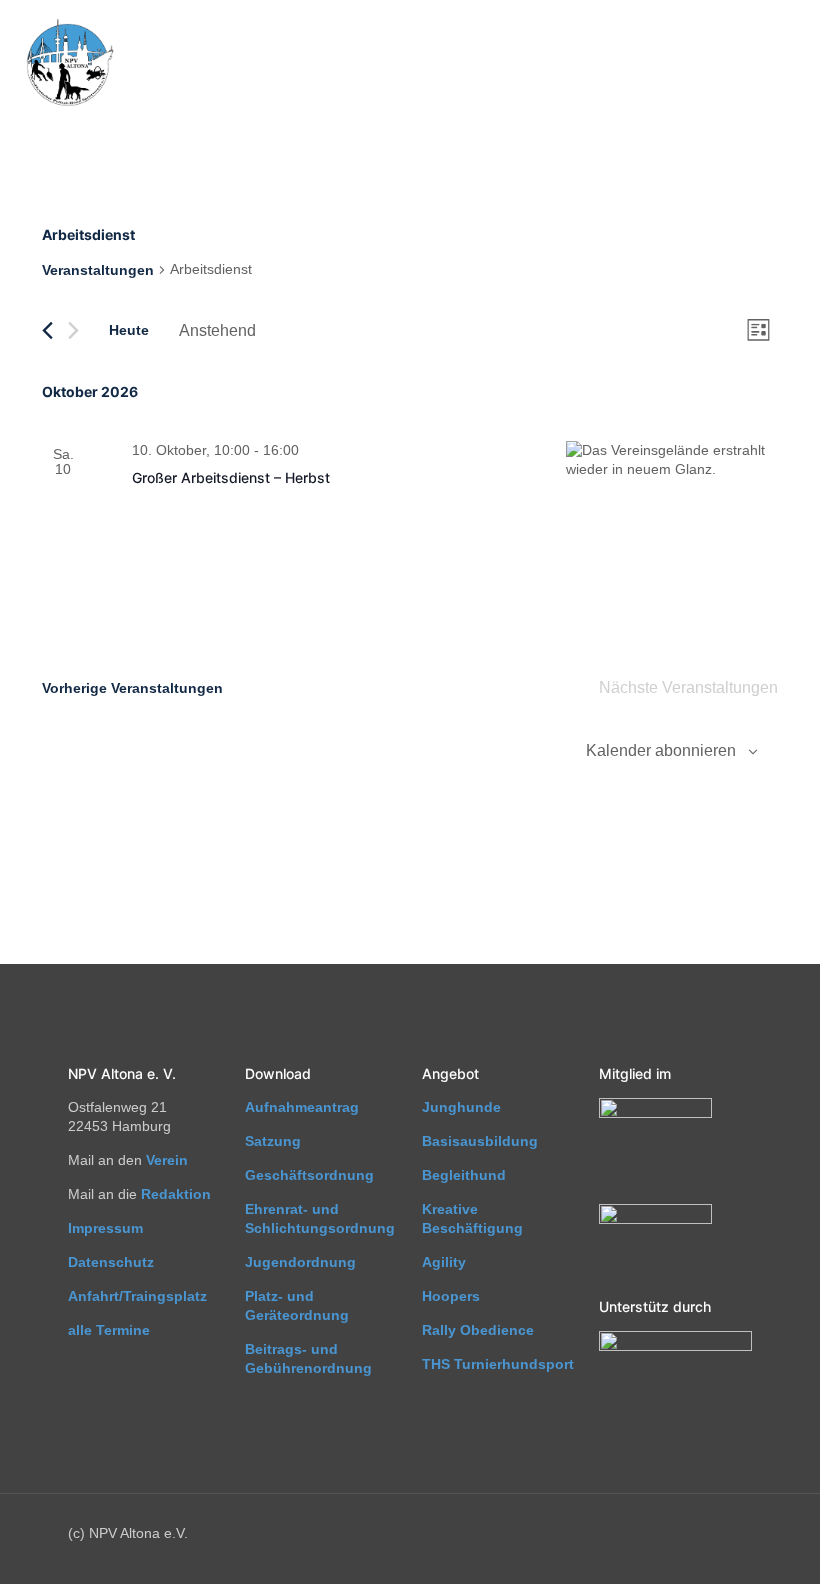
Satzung (273, 1141)
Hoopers (451, 1296)
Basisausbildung (480, 1141)
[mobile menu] (788, 64)
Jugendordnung (300, 1262)
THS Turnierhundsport (498, 1364)
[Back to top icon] (724, 1543)
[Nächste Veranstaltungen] (73, 330)
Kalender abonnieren (661, 750)
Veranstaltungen (98, 270)
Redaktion (176, 1194)
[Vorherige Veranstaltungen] (47, 330)
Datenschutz (111, 1262)
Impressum (105, 1228)
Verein (167, 1160)
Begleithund (464, 1175)
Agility (444, 1262)
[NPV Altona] (68, 64)
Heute (129, 330)
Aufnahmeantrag (302, 1107)
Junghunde (461, 1107)
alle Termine (109, 1330)
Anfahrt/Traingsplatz (137, 1296)
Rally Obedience (478, 1330)
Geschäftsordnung (309, 1175)
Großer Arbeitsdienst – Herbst (231, 477)
